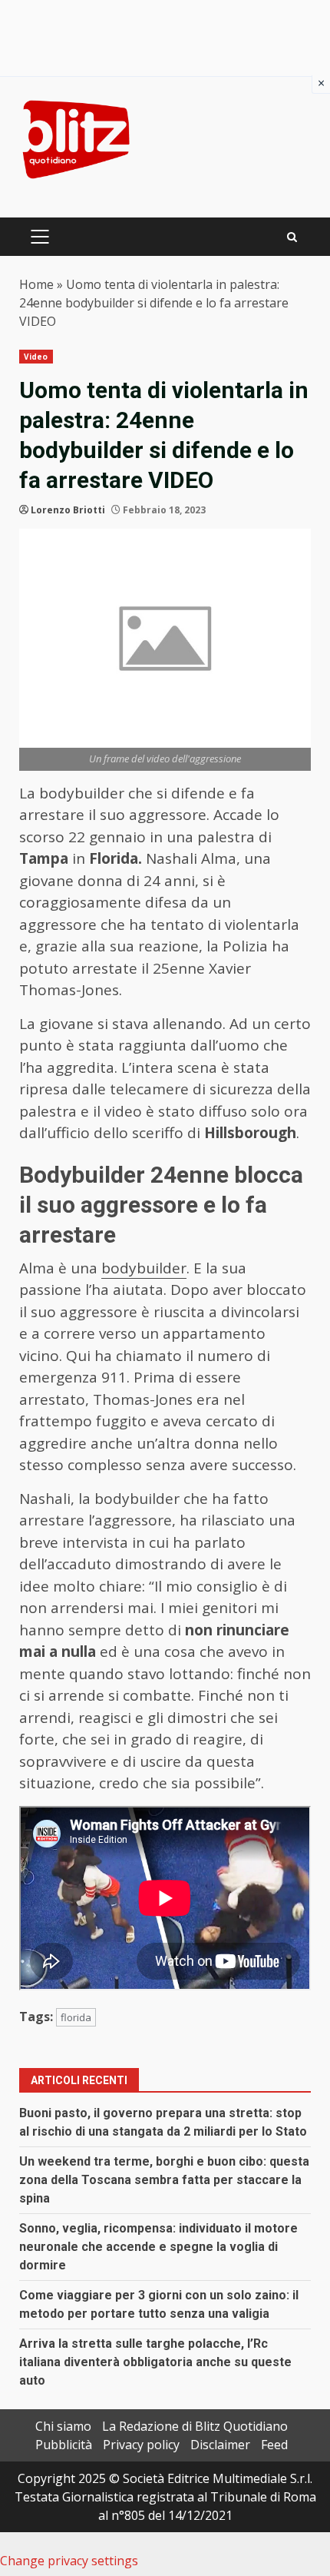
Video (36, 357)
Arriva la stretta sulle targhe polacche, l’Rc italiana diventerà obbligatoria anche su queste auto (155, 2362)
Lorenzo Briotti (68, 510)
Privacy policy (141, 2445)
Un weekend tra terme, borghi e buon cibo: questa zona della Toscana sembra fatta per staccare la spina (164, 2180)
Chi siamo (63, 2426)
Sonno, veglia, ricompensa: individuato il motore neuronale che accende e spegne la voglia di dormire (158, 2247)
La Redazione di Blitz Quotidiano (195, 2426)
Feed (274, 2445)
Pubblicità (64, 2445)
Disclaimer (220, 2445)
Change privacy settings (69, 2561)
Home (36, 284)
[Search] (292, 237)
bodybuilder (144, 1268)
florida (76, 2017)
